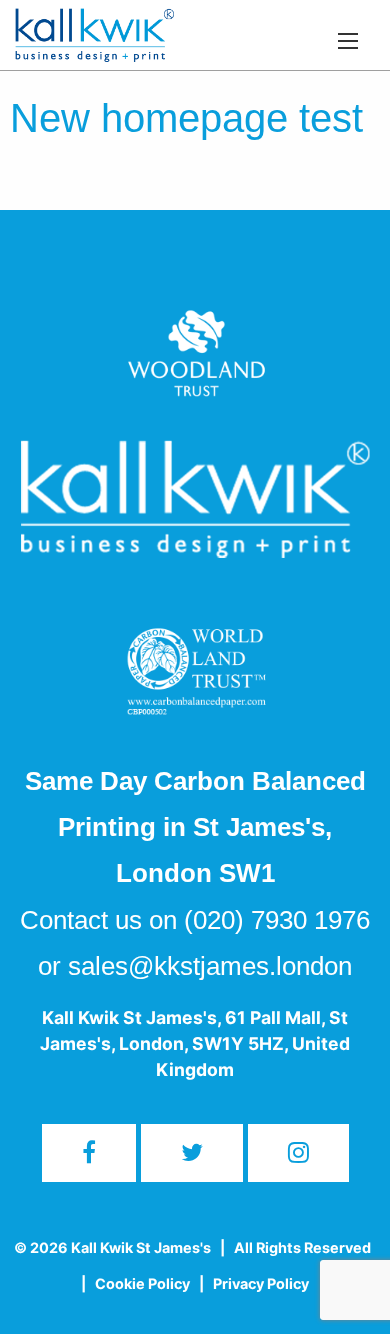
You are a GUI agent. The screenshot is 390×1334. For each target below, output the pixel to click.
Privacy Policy (261, 1283)
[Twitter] (192, 1153)
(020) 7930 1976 (277, 920)
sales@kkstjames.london (210, 966)
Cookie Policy (142, 1283)
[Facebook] (89, 1153)
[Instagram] (298, 1153)
